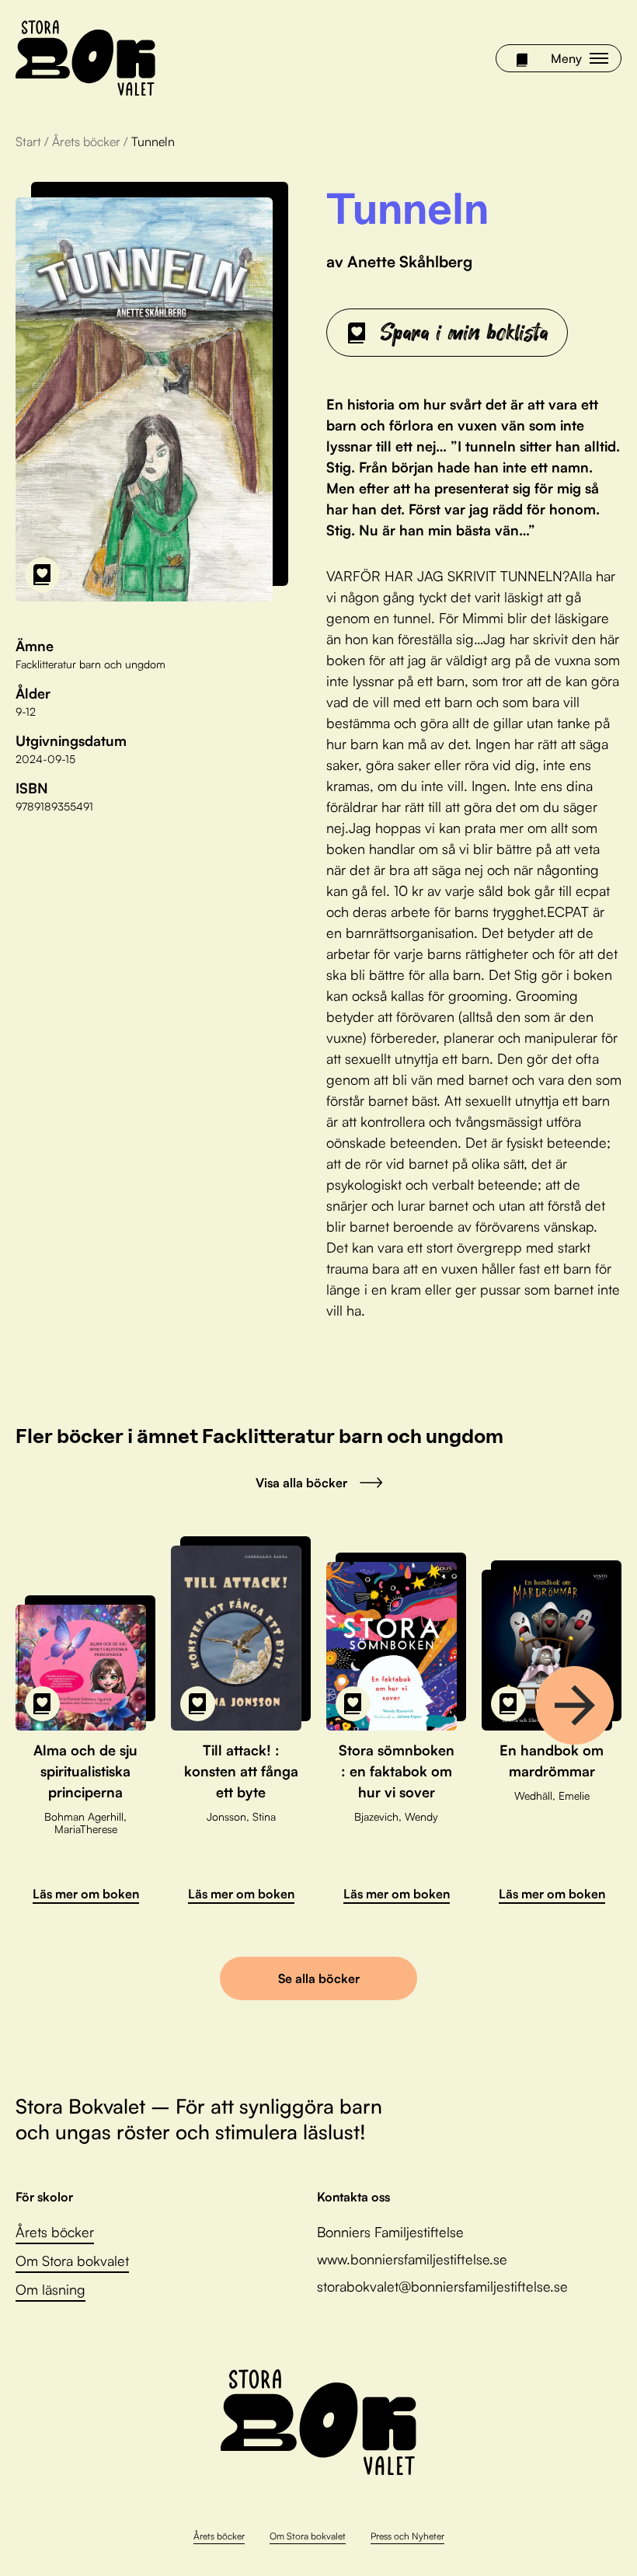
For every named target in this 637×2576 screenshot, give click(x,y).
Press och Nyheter (407, 2536)
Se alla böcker (319, 1978)
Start (28, 141)
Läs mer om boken (86, 1894)
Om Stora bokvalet (72, 2261)
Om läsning (50, 2289)
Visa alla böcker (301, 1483)
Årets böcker (86, 141)
